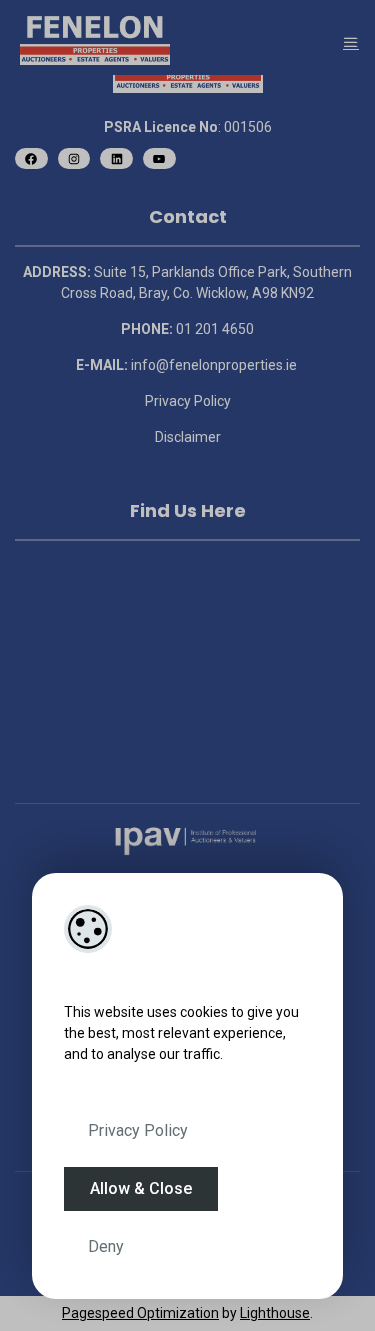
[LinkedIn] (116, 158)
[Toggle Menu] (351, 42)
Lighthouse (275, 1313)
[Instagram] (74, 158)
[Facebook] (31, 158)
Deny (106, 1246)
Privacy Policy (138, 1130)
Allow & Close (141, 1188)
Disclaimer (188, 437)
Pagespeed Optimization (140, 1313)
